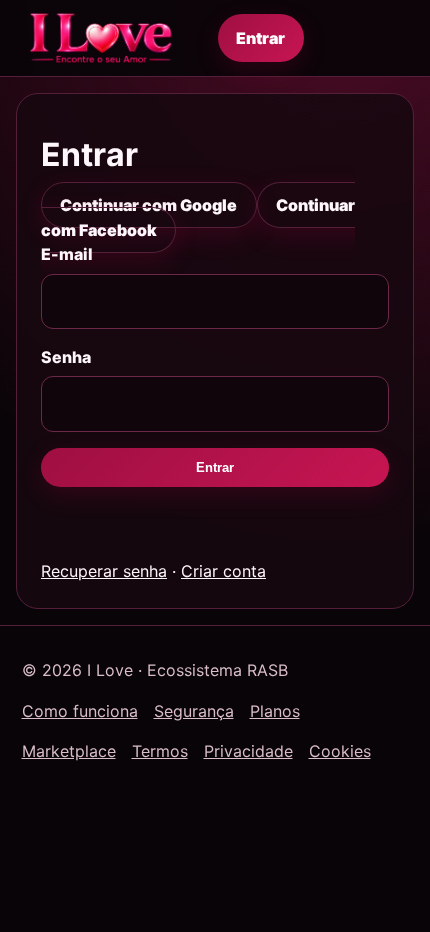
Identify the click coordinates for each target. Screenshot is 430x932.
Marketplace (69, 751)
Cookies (340, 751)
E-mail (67, 254)
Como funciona (80, 711)
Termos (160, 751)
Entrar (260, 38)
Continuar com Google (148, 205)
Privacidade (248, 751)
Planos (275, 711)
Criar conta (223, 571)
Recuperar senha (104, 571)
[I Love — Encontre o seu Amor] (101, 38)
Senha (66, 357)
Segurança (194, 711)
